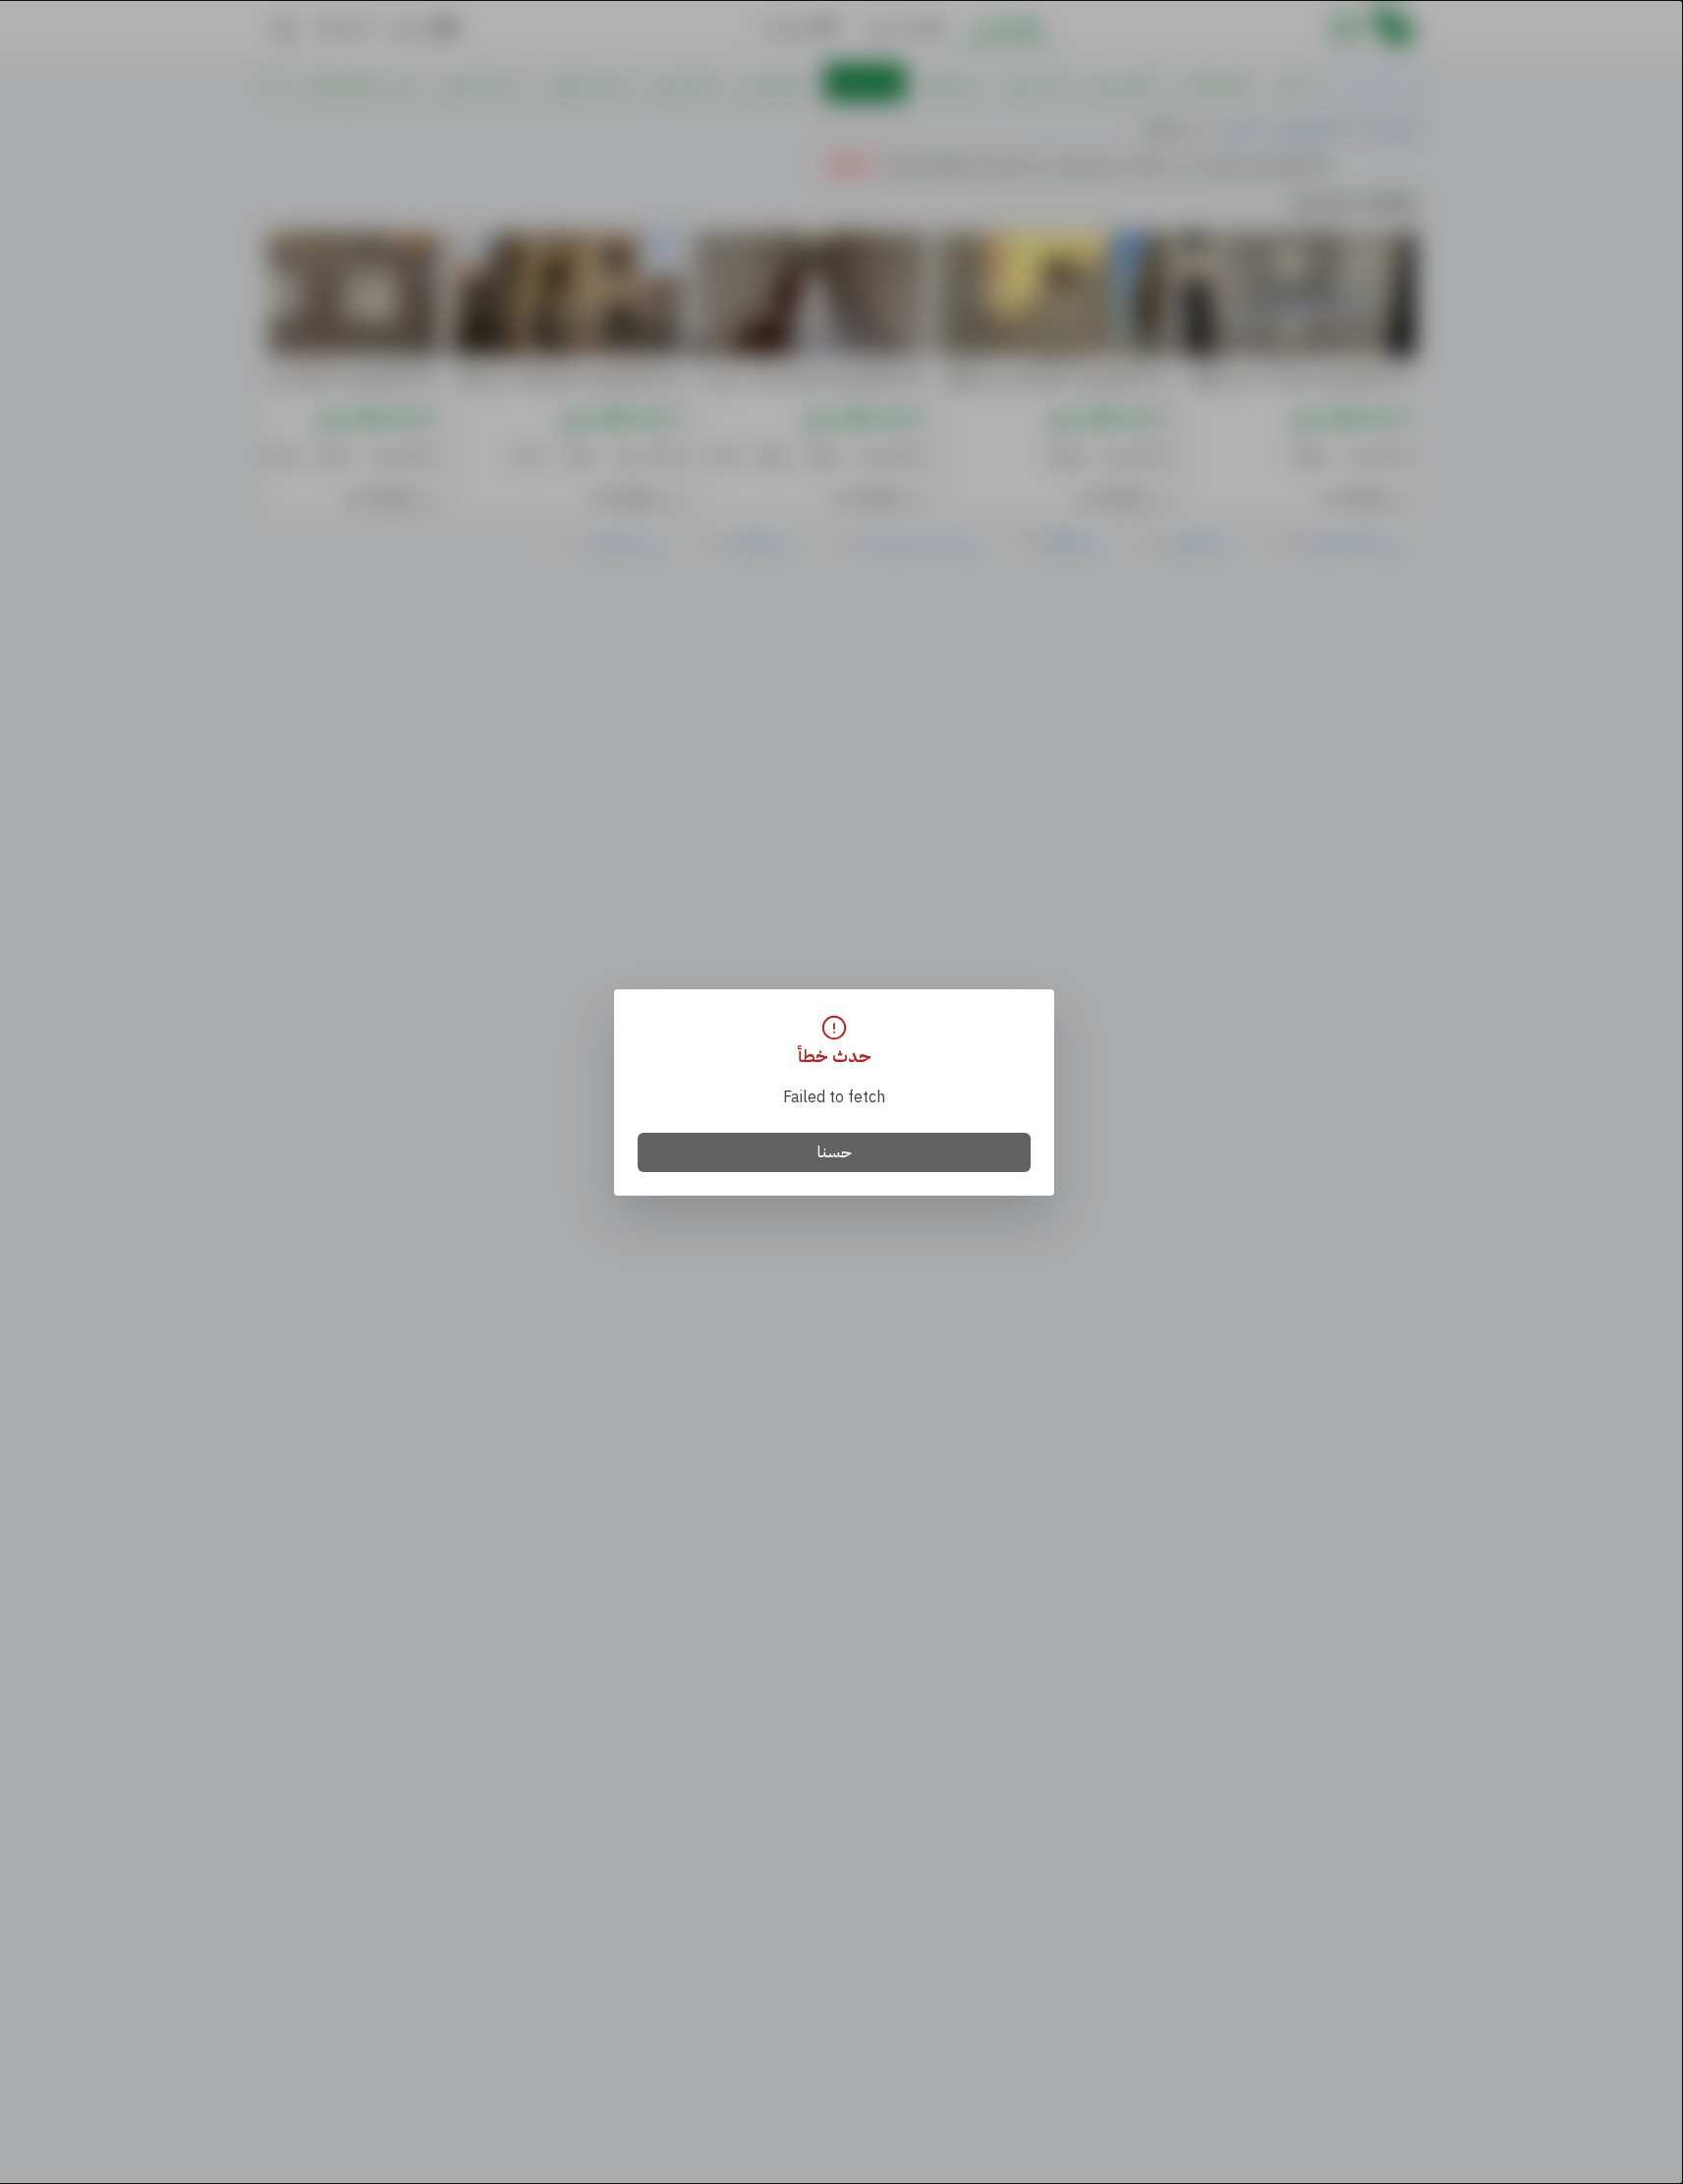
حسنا (835, 1152)
